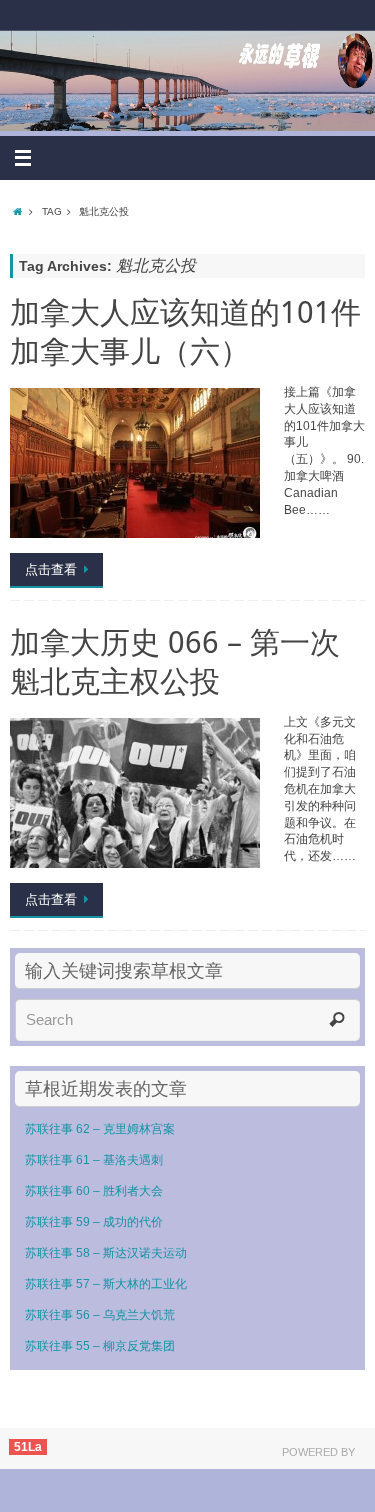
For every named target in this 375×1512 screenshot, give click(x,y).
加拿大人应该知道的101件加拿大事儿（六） (185, 331)
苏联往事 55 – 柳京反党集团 (100, 1346)
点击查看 (51, 569)
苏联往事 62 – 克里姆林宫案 (100, 1129)
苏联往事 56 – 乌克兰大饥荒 (100, 1315)
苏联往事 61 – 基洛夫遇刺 (94, 1160)
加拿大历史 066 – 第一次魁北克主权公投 (175, 661)
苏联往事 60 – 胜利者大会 (94, 1191)
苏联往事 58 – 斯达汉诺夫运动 (106, 1253)
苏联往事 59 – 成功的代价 (94, 1222)
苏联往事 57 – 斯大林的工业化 (106, 1284)
